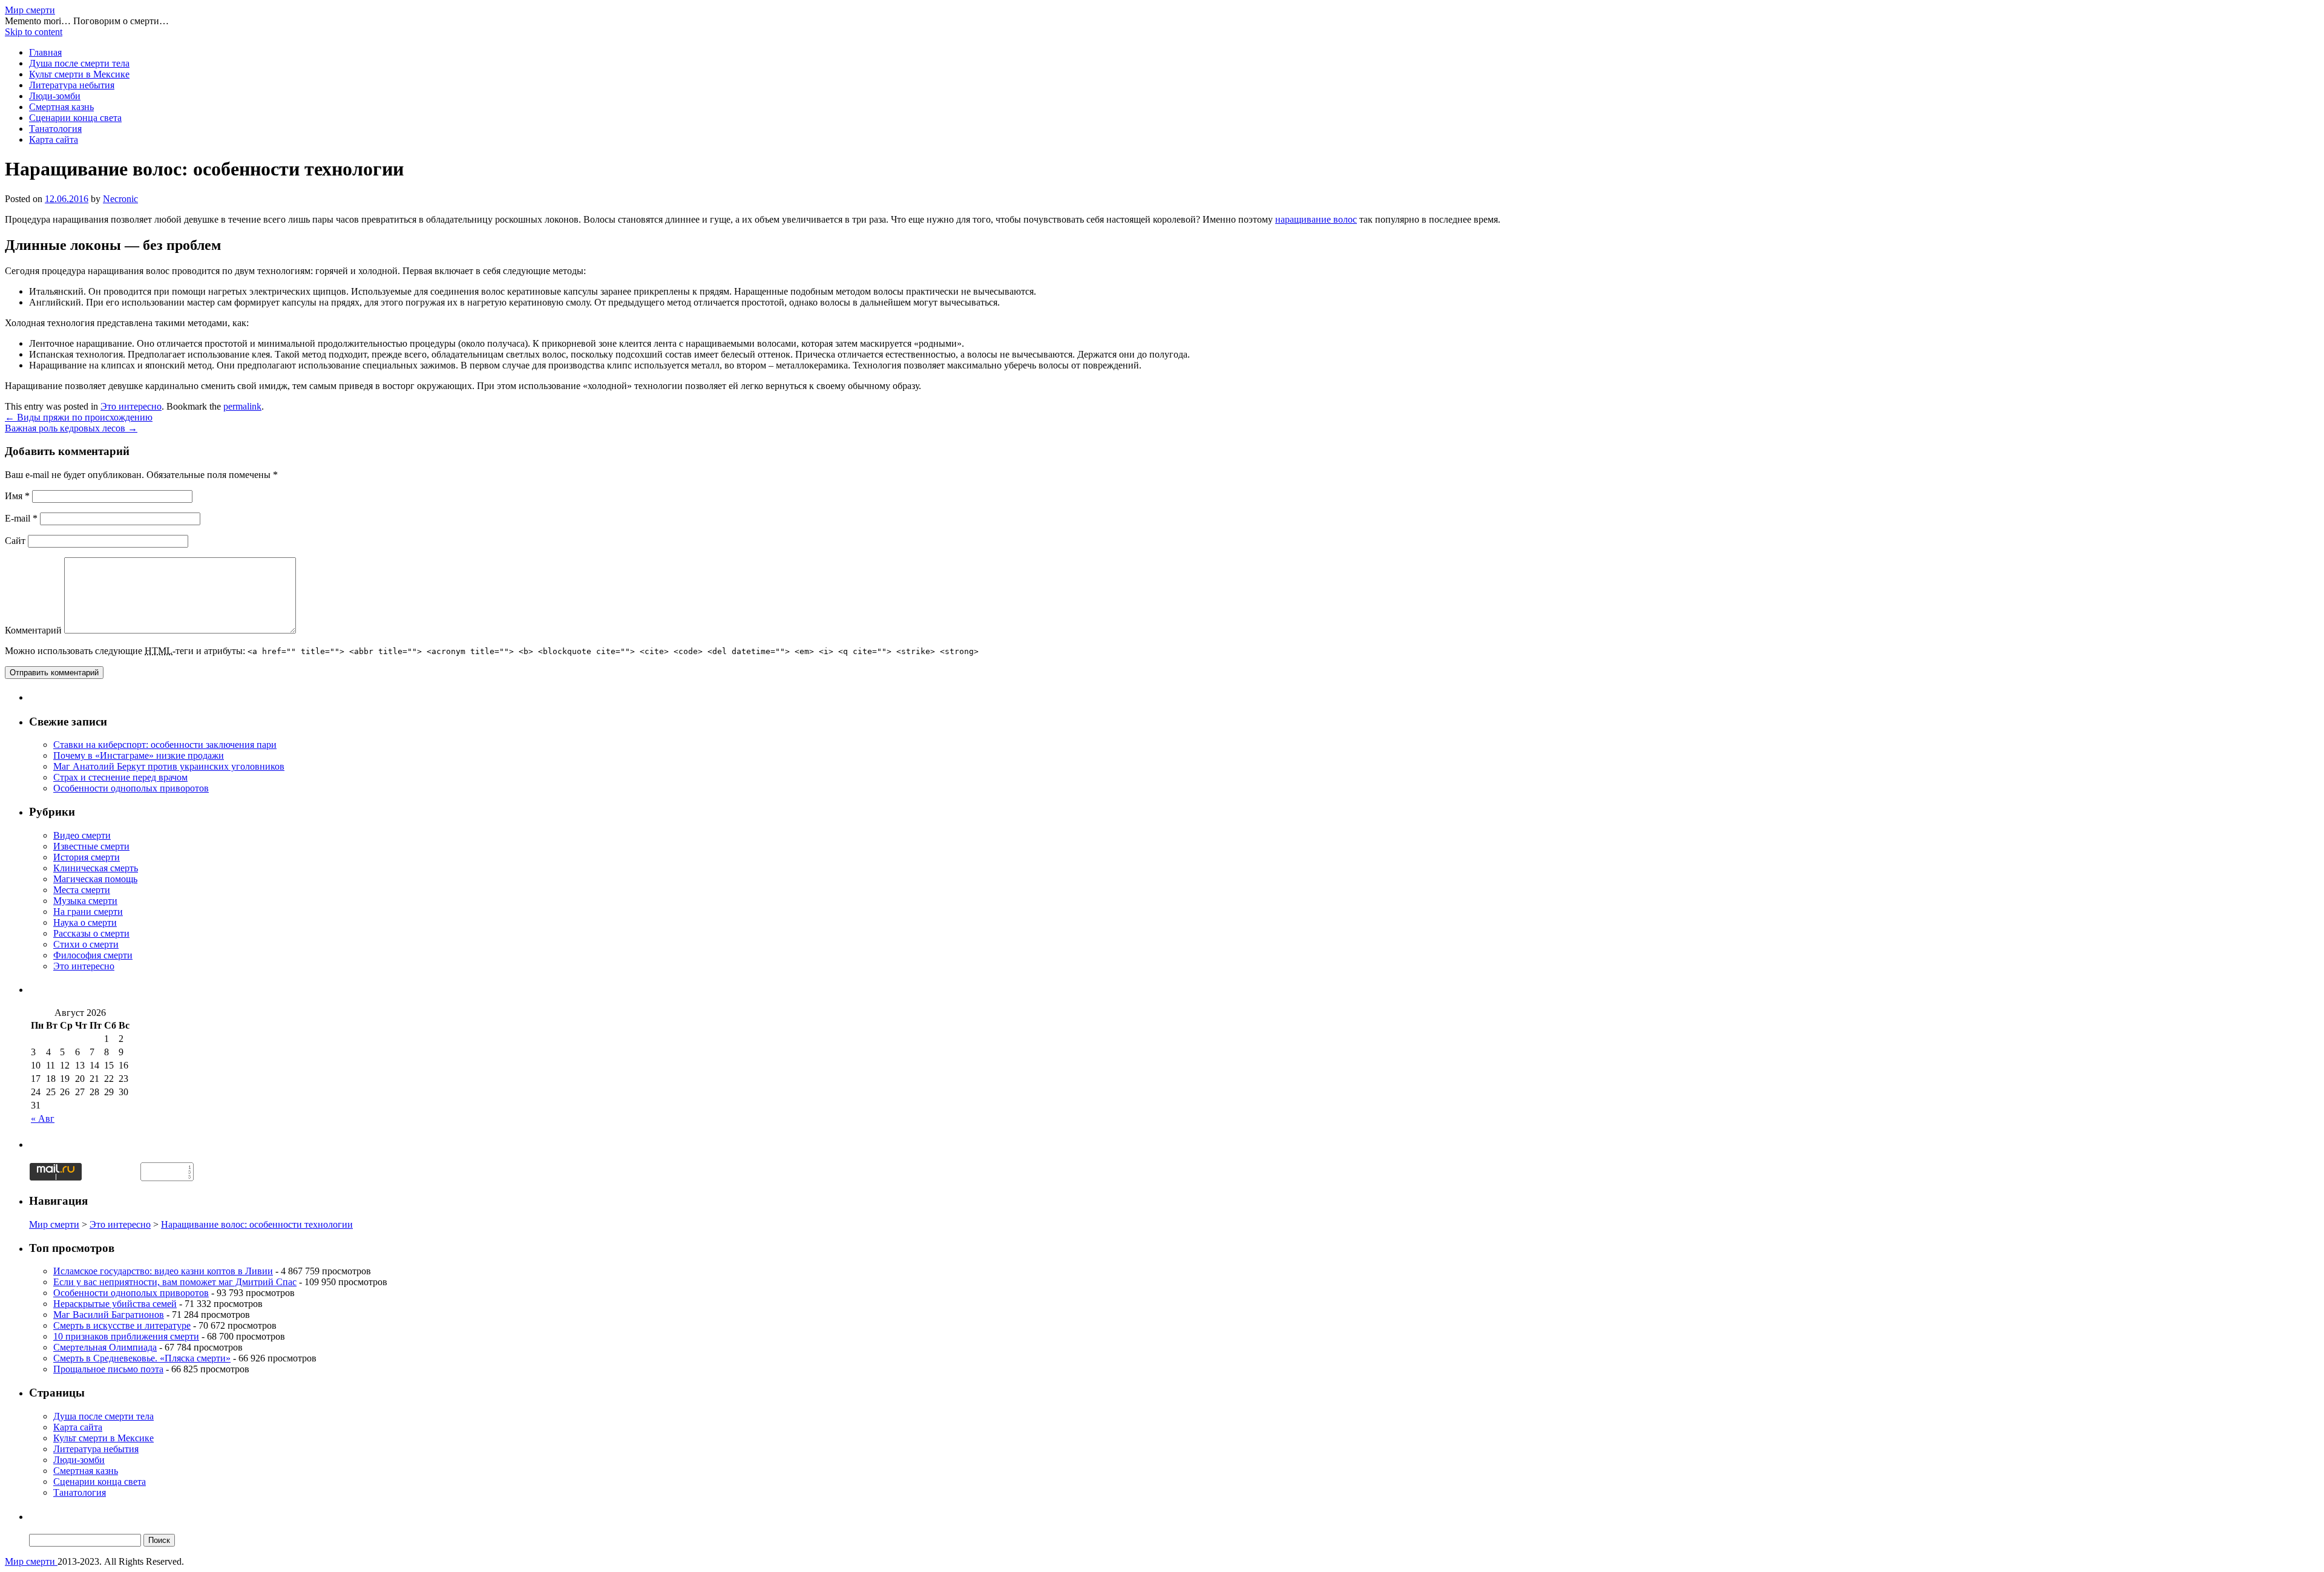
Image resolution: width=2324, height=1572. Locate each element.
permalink (242, 406)
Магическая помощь (95, 879)
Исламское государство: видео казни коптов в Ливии (163, 1271)
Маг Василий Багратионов (109, 1315)
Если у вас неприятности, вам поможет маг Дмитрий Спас (175, 1282)
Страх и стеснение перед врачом (120, 777)
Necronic (120, 199)
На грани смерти (88, 912)
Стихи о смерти (86, 944)
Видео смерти (82, 835)
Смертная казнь (61, 107)
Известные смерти (91, 846)
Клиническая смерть (96, 868)
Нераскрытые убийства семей (115, 1304)
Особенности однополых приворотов (131, 788)
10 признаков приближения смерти (126, 1336)
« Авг (43, 1118)
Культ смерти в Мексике (79, 74)
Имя (17, 496)
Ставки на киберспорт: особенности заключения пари (165, 745)
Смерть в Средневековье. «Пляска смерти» (142, 1358)
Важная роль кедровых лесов (71, 428)
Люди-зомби (55, 96)
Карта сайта (54, 139)
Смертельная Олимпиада (105, 1347)
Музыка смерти (85, 901)
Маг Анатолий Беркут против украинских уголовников (169, 766)
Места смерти (82, 890)
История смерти (87, 857)
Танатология (55, 129)
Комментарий (33, 630)
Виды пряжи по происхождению (79, 417)
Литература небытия (72, 85)
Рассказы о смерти (91, 933)
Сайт (15, 541)
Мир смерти (30, 10)
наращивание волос (1316, 219)
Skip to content (34, 32)
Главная (45, 52)
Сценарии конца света (75, 118)
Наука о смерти (85, 922)
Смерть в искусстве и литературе (122, 1325)
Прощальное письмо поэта (108, 1369)
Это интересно (131, 406)
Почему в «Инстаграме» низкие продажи (139, 755)
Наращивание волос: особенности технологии (257, 1224)
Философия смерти (93, 955)
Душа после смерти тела (79, 63)
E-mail (21, 518)
